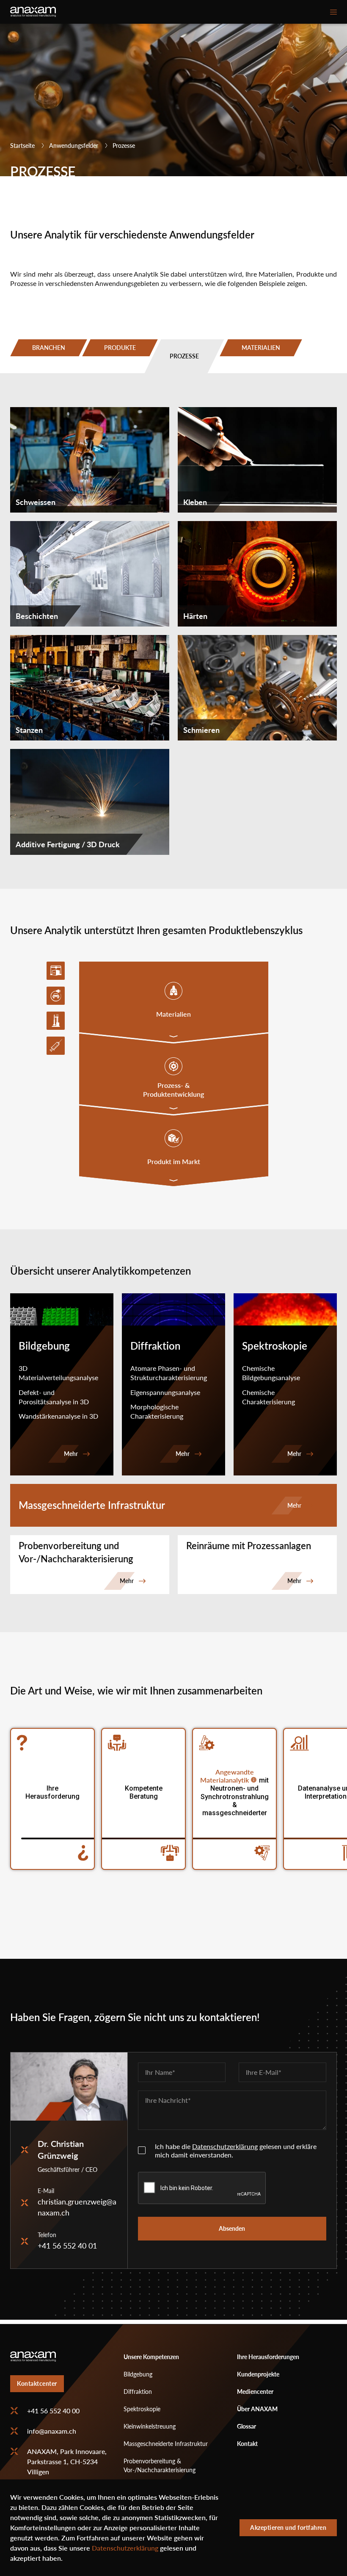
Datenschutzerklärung (225, 2146)
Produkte (120, 348)
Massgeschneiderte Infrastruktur (92, 1505)
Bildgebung (138, 2374)
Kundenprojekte (258, 2374)
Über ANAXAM (257, 2409)
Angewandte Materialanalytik (227, 1776)
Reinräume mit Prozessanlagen (249, 1546)
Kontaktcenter (37, 2383)
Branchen (49, 348)
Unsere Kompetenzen (151, 2357)
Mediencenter (255, 2392)
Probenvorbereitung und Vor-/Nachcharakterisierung (76, 1552)
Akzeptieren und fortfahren (288, 2527)
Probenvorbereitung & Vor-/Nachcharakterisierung (160, 2465)
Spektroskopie (142, 2409)
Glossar (246, 2426)
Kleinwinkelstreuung (150, 2426)
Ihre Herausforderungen (268, 2357)
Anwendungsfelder (74, 146)
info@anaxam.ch (52, 2431)
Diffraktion (138, 2392)
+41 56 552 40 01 (67, 2246)
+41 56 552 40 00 (53, 2411)
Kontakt (247, 2444)
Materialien (261, 348)
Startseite (22, 146)
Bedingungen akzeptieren (142, 2150)
